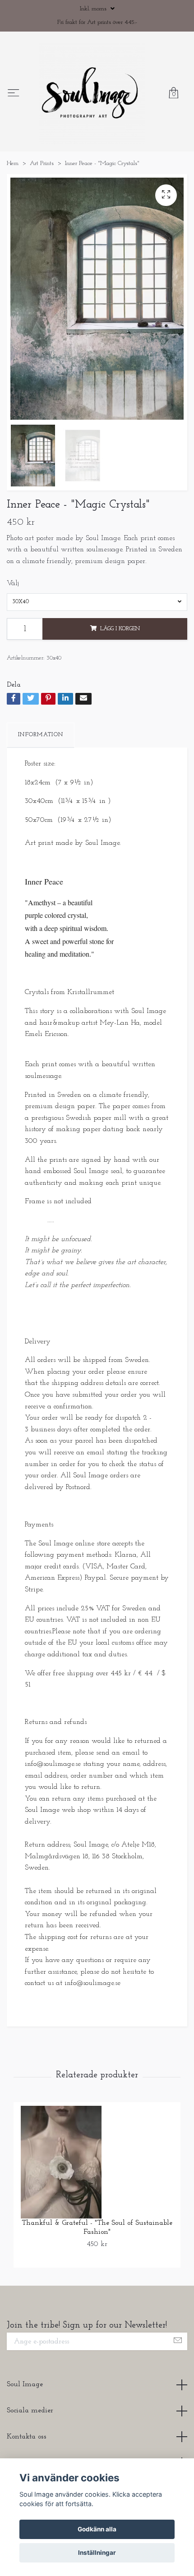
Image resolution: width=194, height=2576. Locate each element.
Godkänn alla (97, 2529)
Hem (13, 212)
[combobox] (97, 651)
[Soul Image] (112, 111)
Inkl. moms (94, 9)
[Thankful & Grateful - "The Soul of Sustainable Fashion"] (97, 2211)
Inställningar (97, 2553)
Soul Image (25, 2434)
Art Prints (42, 212)
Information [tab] (41, 784)
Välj (13, 633)
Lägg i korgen (120, 678)
